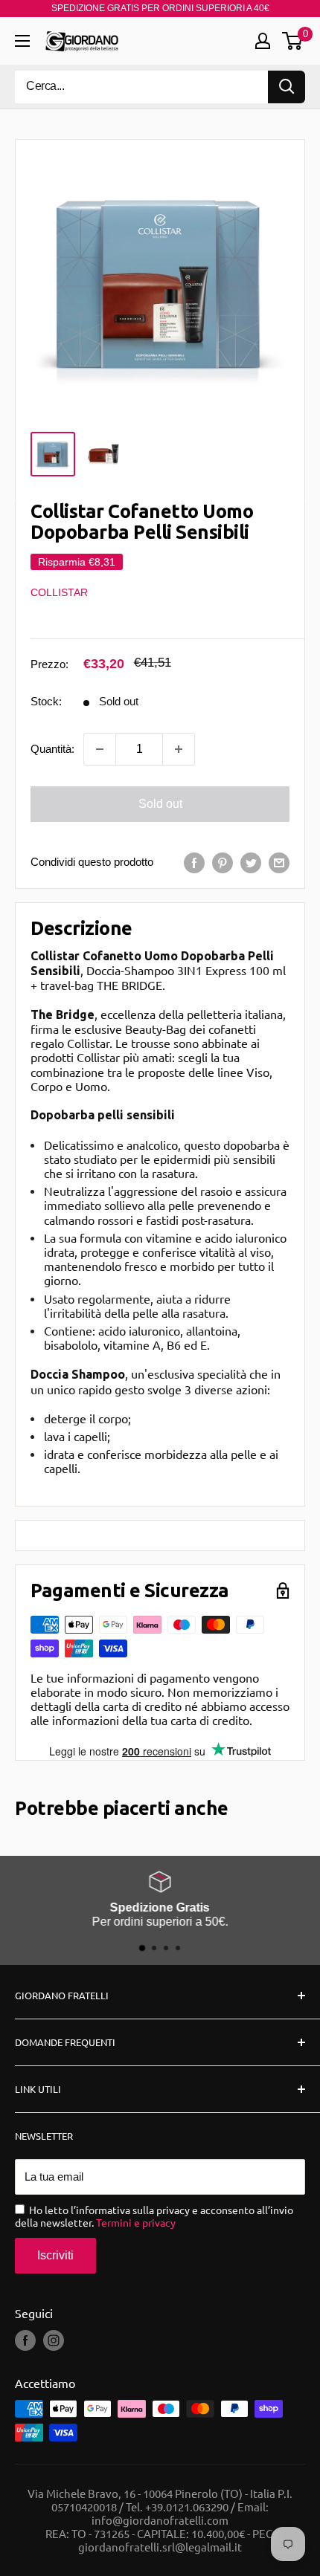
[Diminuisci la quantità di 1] (100, 749)
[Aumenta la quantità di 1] (179, 749)
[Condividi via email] (279, 863)
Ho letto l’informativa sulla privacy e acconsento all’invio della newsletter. (154, 2216)
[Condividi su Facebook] (194, 863)
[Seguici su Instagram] (54, 2340)
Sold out (160, 804)
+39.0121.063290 (187, 2507)
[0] (293, 41)
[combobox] (141, 87)
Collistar (59, 592)
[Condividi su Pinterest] (223, 863)
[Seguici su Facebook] (25, 2340)
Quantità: (52, 749)
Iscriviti (55, 2255)
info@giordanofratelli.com (160, 2520)
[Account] (263, 41)
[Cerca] (287, 87)
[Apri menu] (22, 41)
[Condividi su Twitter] (251, 863)
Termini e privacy (136, 2222)
